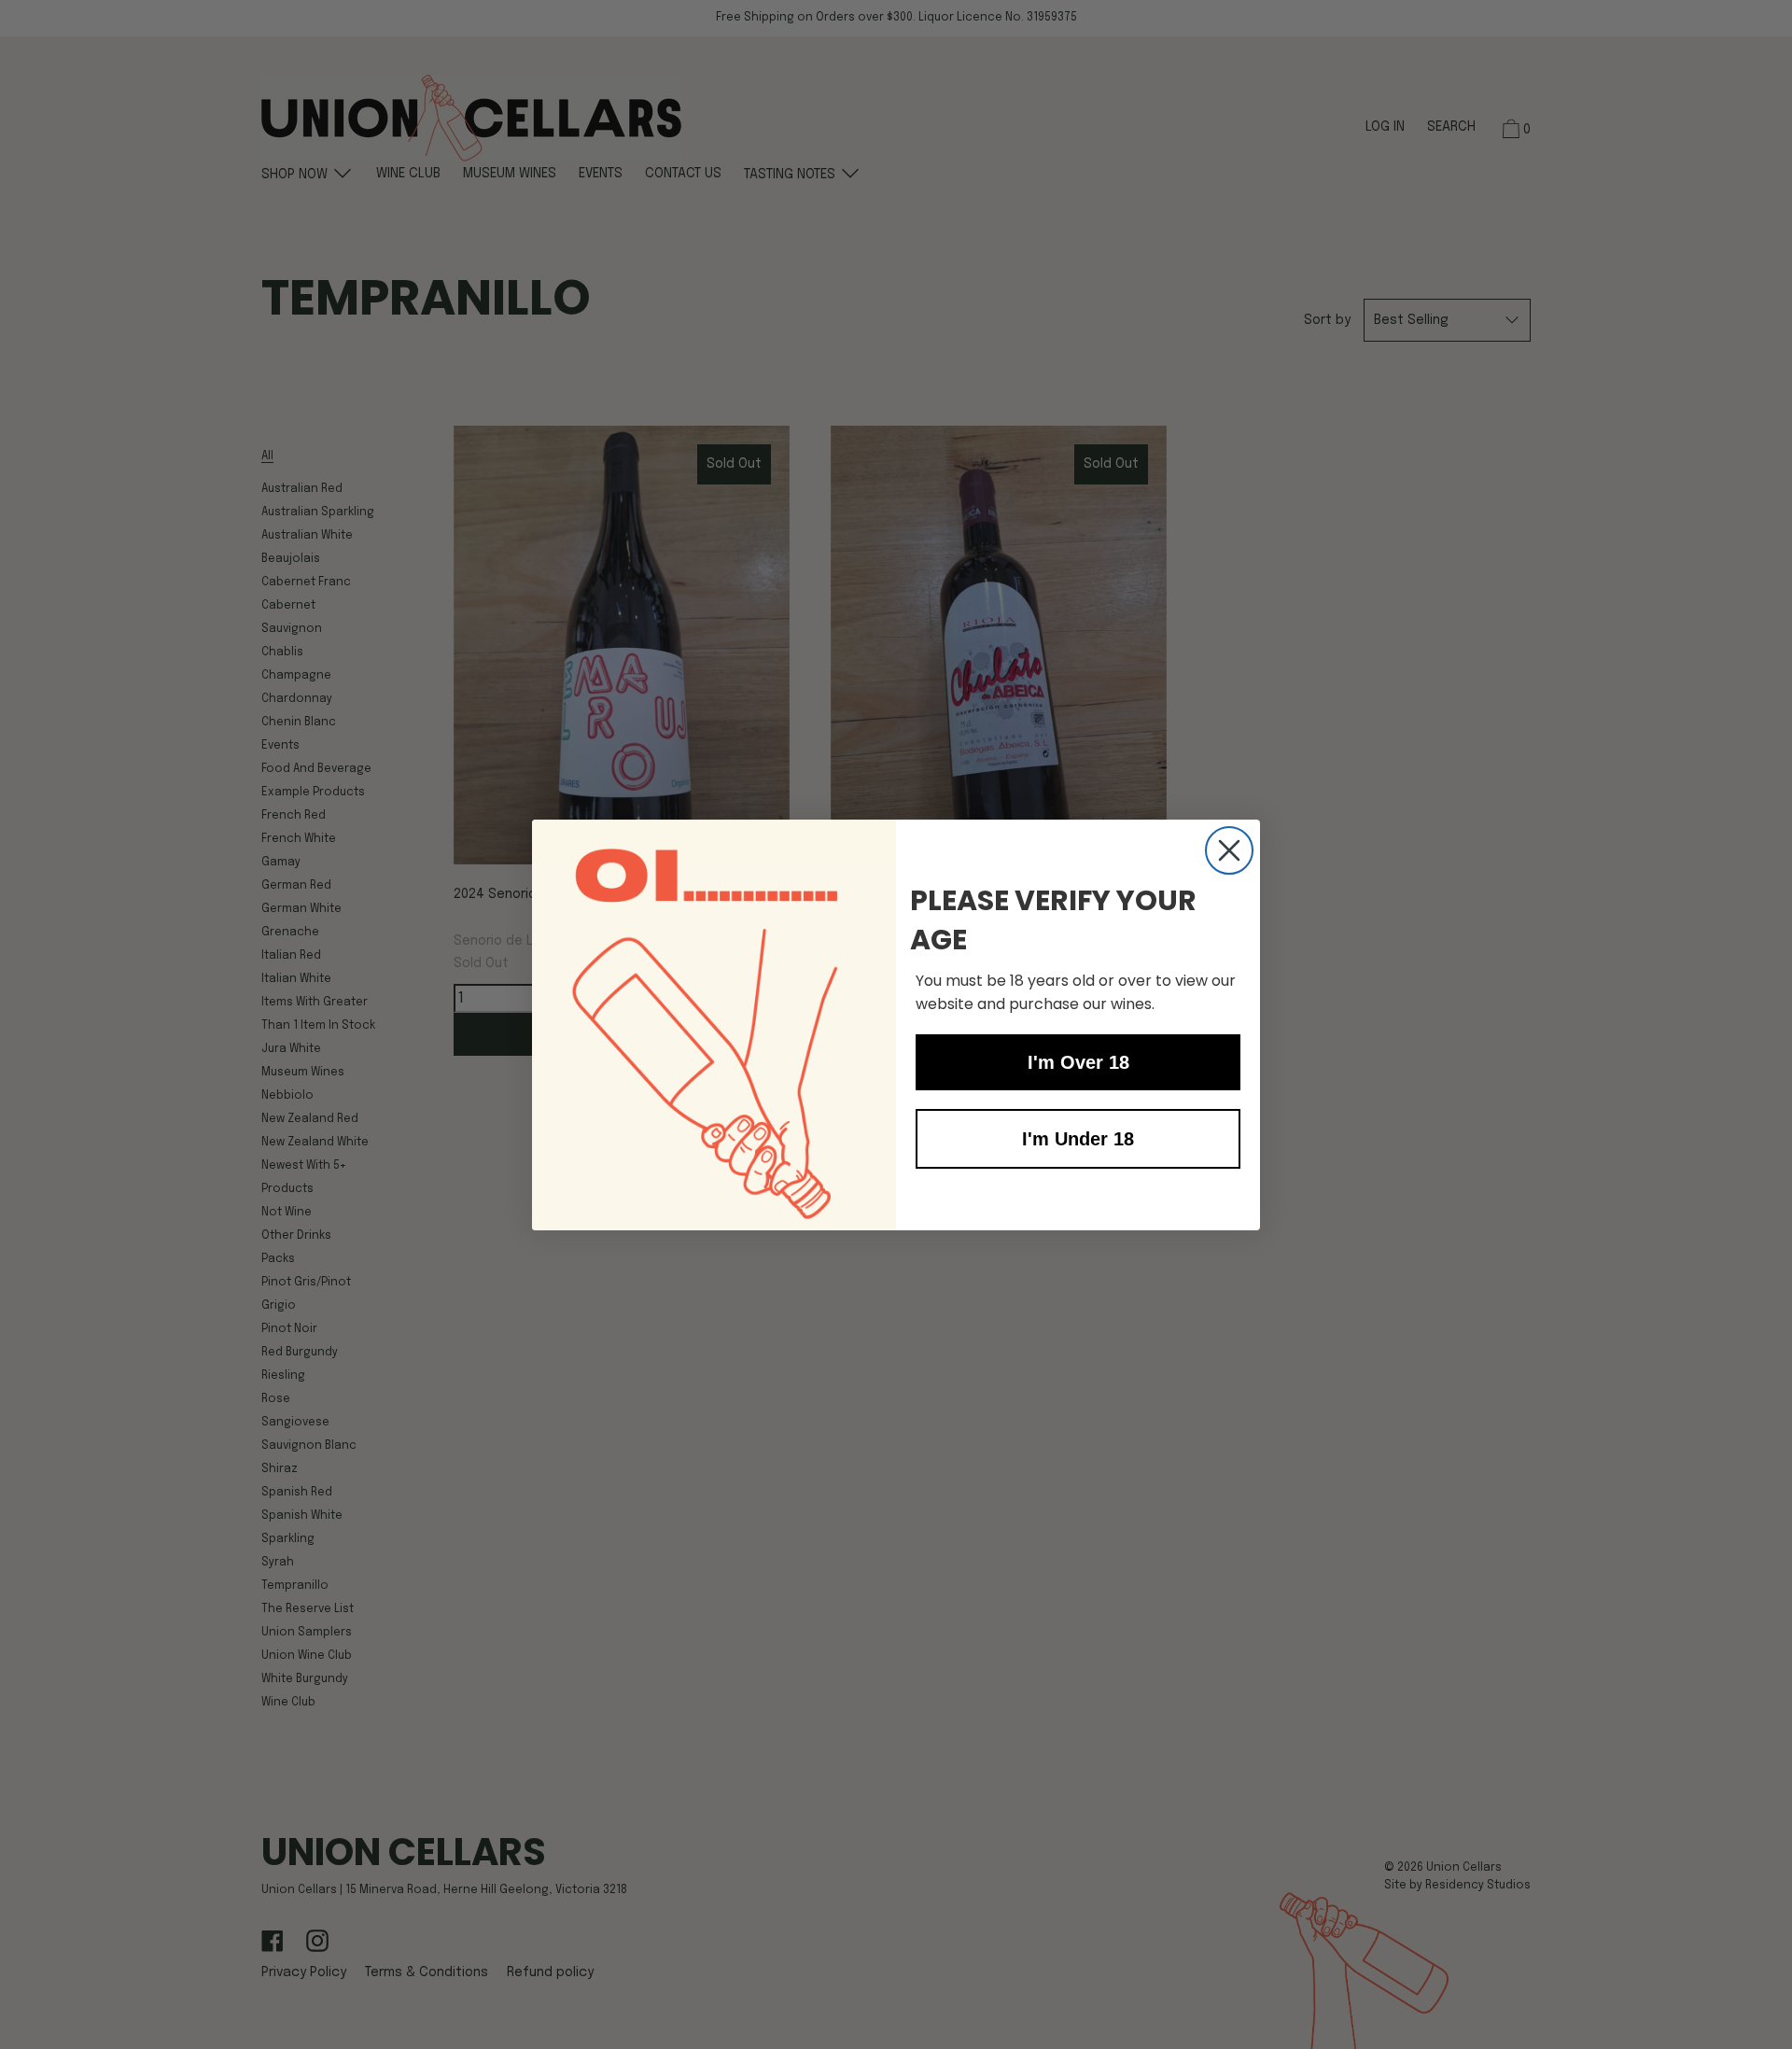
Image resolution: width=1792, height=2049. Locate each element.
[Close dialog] (1229, 850)
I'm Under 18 (1078, 1139)
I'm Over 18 (1078, 1062)
